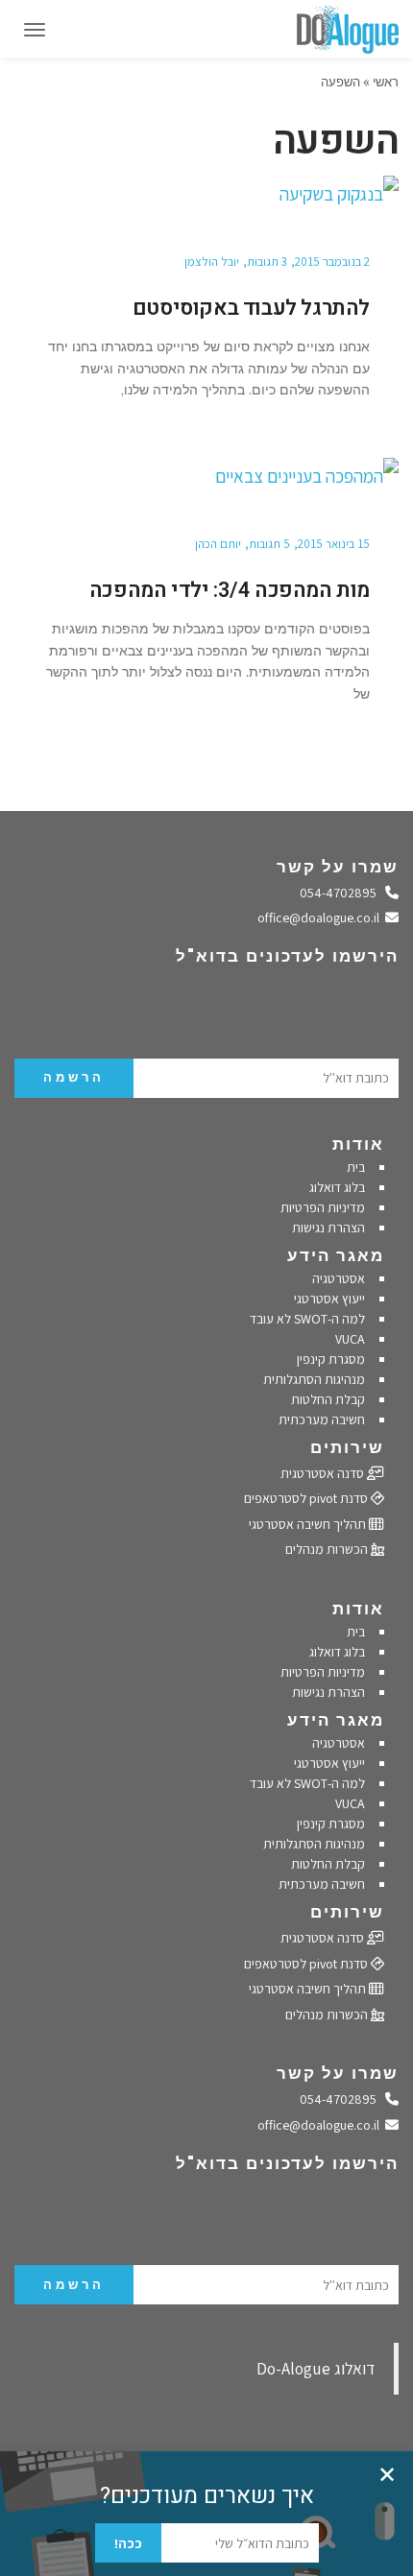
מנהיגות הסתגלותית (314, 1379)
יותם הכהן (218, 544)
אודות (358, 1144)
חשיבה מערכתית (322, 1419)
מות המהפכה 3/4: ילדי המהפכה (230, 590)
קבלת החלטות (328, 1399)
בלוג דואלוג (337, 1187)
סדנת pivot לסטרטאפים (307, 1498)
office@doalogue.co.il (322, 918)
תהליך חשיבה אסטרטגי (309, 1524)
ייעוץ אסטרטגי (329, 1299)
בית (356, 1167)
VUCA (350, 1339)
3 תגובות (267, 262)
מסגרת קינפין (331, 1359)
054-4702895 (343, 893)
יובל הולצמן (212, 262)
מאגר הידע (336, 1255)
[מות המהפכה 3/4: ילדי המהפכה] (206, 477)
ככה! (128, 2543)
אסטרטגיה (339, 1278)
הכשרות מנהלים (328, 1549)
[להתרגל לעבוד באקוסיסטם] (206, 195)
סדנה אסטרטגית (324, 1473)
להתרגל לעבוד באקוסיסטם (251, 308)
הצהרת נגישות (328, 1228)
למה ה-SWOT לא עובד (307, 1319)
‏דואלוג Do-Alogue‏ (316, 2368)
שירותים (347, 1447)
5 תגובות (269, 544)
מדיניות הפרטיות (323, 1207)
